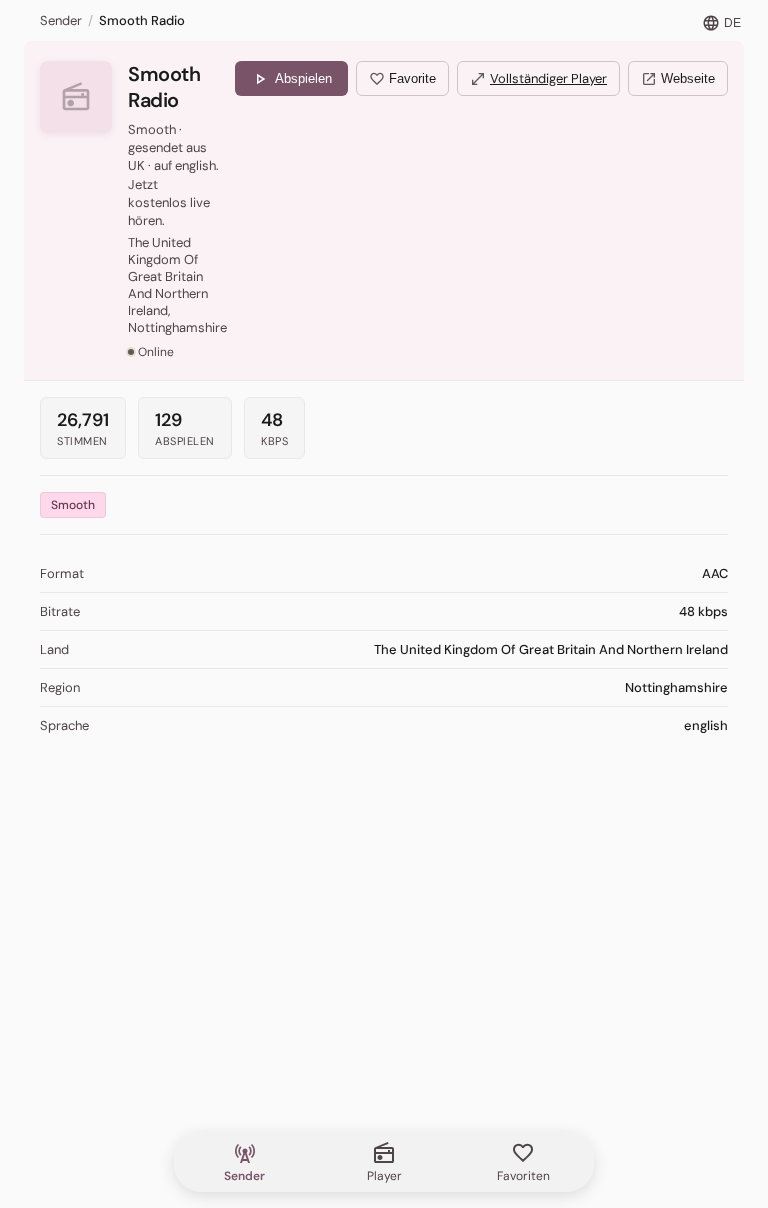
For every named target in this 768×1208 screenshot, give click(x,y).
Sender (61, 20)
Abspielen (291, 79)
